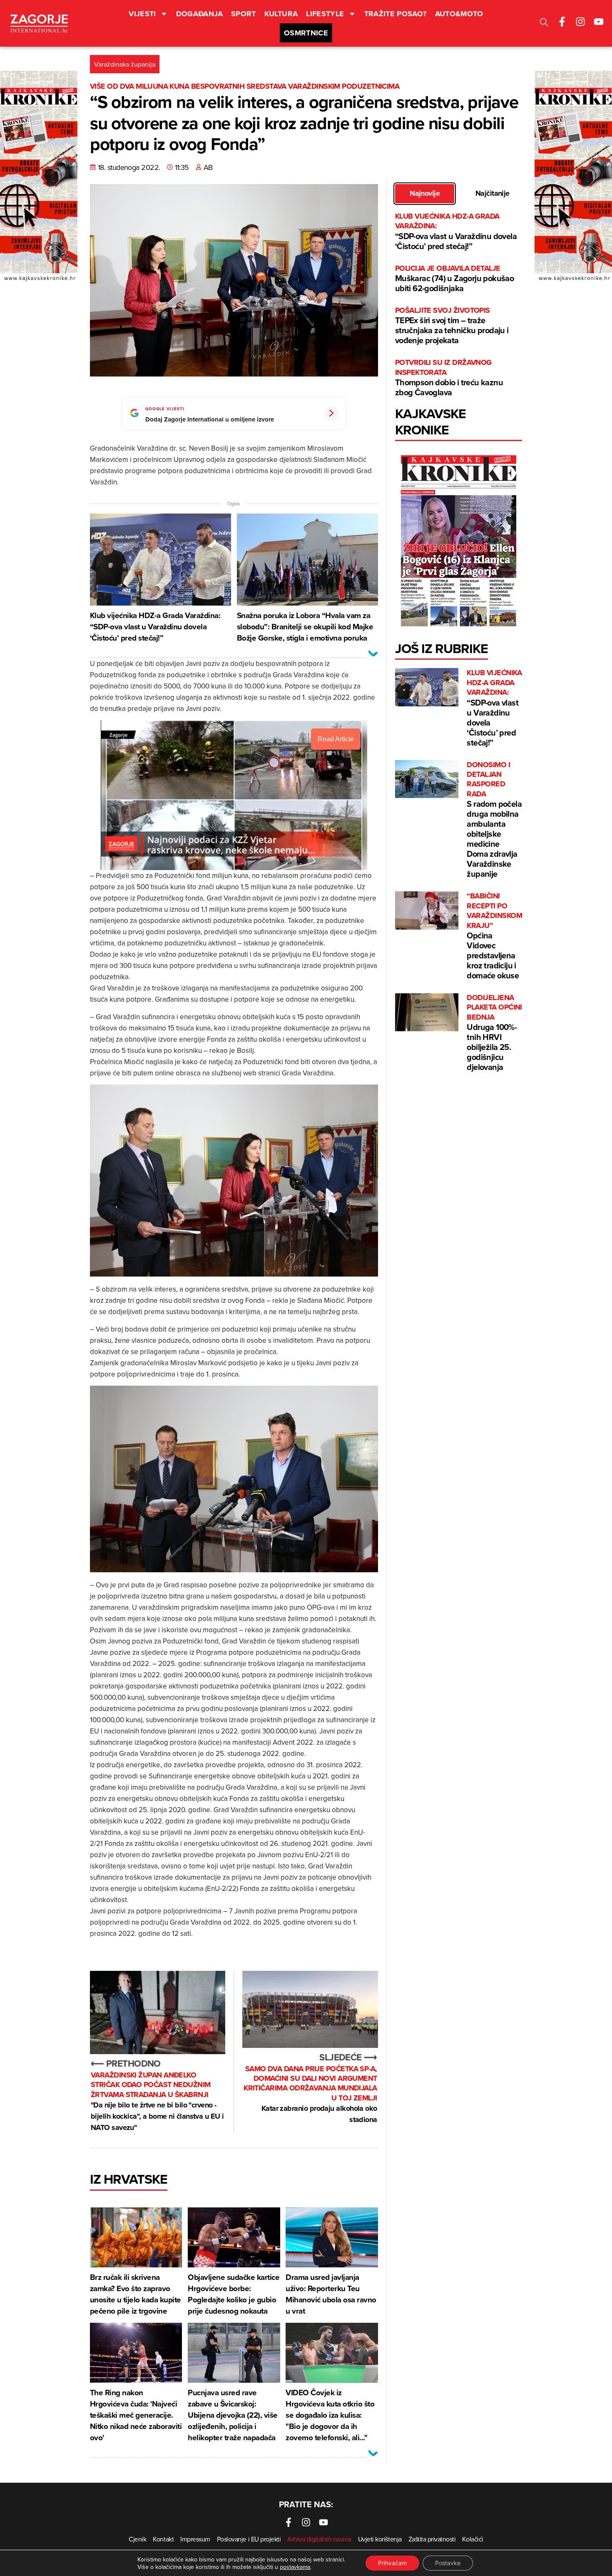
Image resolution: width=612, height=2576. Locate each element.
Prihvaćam (392, 2563)
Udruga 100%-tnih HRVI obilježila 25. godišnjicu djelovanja (494, 1033)
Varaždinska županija (125, 64)
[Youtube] (599, 22)
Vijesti (142, 14)
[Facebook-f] (562, 22)
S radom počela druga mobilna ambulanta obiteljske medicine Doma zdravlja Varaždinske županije (494, 820)
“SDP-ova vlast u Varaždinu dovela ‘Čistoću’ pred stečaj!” (456, 232)
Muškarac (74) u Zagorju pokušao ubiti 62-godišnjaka (454, 279)
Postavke (448, 2563)
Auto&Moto (459, 14)
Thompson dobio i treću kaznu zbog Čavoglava (449, 378)
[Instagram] (580, 22)
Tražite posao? (396, 14)
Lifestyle (325, 14)
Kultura (281, 14)
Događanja (199, 14)
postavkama (295, 2567)
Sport (244, 14)
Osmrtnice (306, 33)
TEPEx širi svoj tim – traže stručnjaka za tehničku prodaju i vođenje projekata (452, 326)
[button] (544, 24)
